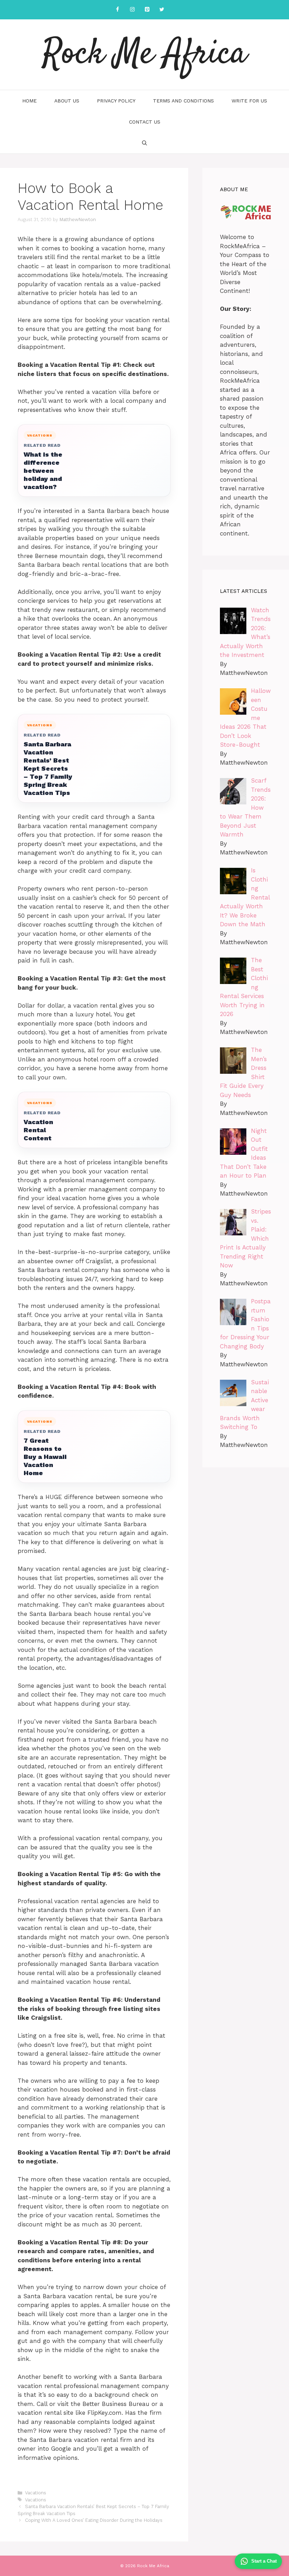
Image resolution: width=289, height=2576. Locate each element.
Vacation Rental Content (38, 1130)
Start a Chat (264, 2561)
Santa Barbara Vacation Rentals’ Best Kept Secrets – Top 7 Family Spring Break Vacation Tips (48, 768)
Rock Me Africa (144, 55)
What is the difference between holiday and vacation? (43, 471)
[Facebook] (117, 10)
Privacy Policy (116, 101)
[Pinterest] (147, 10)
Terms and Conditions (183, 101)
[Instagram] (132, 10)
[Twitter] (162, 10)
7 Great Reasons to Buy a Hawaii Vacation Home (45, 1457)
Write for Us (249, 101)
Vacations (36, 2493)
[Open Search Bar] (144, 143)
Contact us (145, 122)
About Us (67, 101)
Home (29, 101)
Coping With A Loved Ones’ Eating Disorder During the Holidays (94, 2520)
